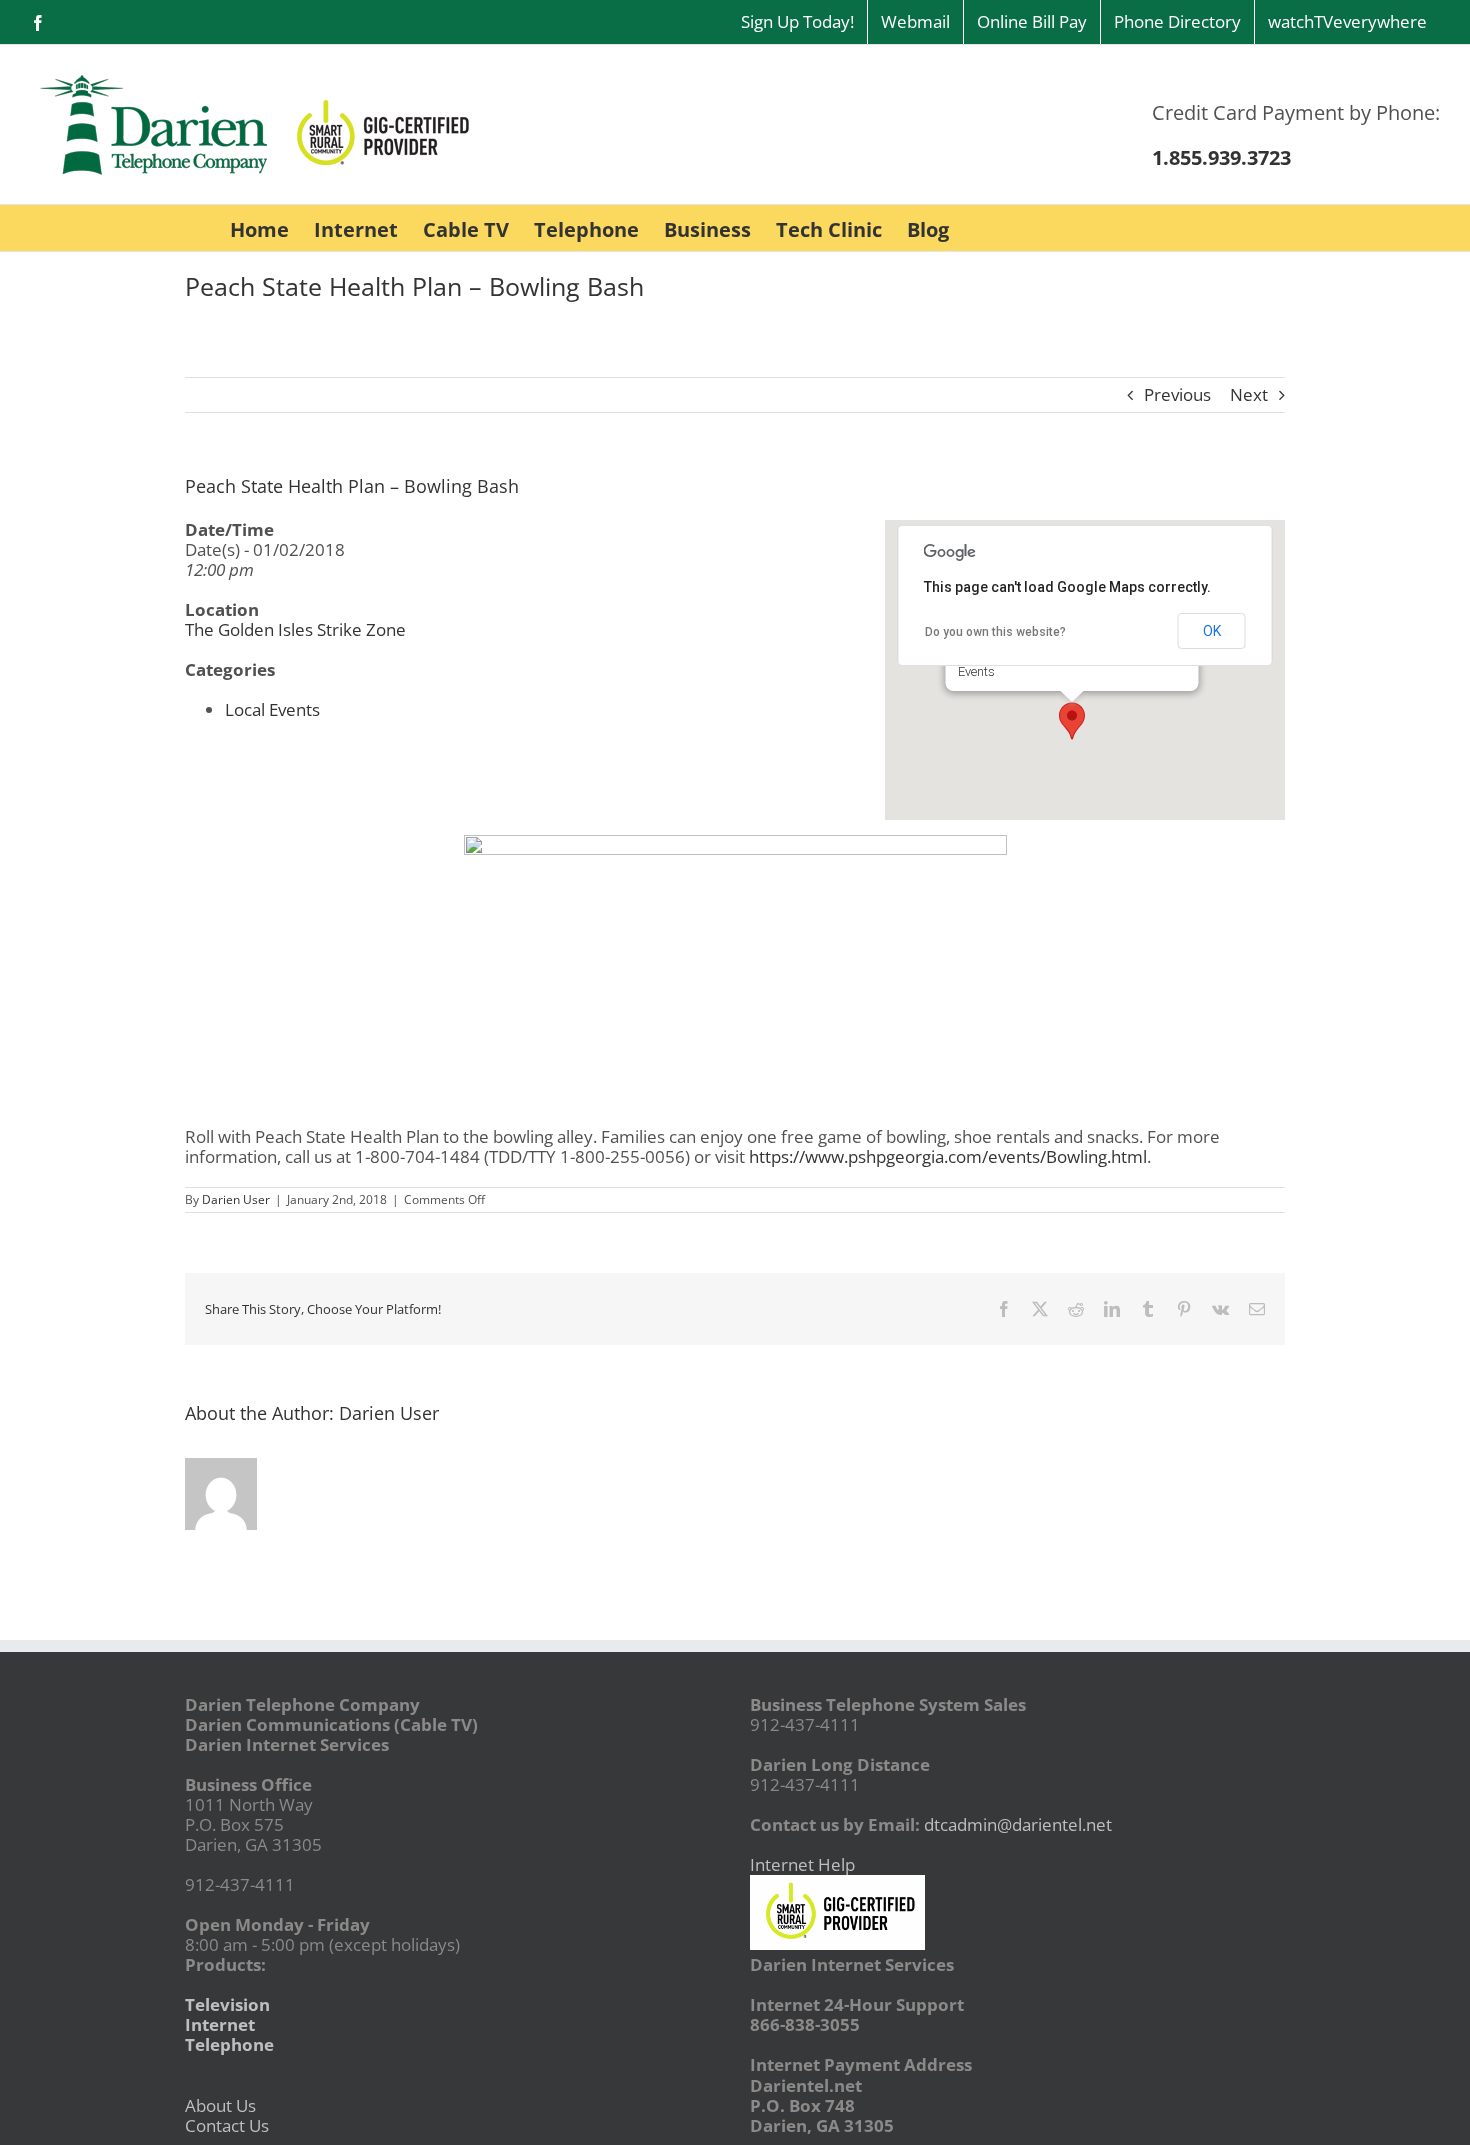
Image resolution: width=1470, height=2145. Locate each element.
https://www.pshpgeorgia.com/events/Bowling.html (948, 1156)
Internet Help (802, 1864)
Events (976, 671)
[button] (1072, 721)
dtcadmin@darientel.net (1018, 1824)
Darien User (236, 1199)
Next (1249, 394)
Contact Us (227, 2125)
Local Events (272, 709)
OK (1212, 631)
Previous (1177, 394)
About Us (220, 2105)
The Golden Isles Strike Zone (295, 629)
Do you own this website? (995, 632)
